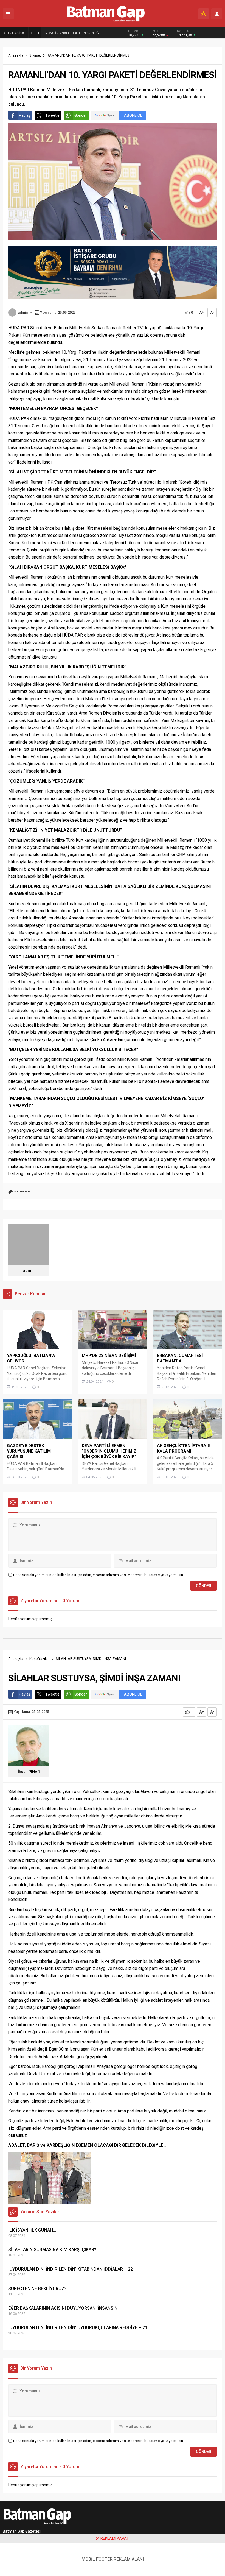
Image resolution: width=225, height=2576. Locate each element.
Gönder (81, 115)
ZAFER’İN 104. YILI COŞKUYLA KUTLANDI (81, 33)
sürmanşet (22, 1191)
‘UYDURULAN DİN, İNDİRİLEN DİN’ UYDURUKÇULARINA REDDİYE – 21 (78, 2328)
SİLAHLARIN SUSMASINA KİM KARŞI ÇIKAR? (52, 2250)
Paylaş (25, 115)
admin (23, 312)
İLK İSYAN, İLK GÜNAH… (32, 2230)
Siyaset (35, 55)
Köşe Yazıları (40, 1659)
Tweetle (52, 115)
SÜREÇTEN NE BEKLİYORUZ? (37, 2289)
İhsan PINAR (29, 1772)
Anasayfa (16, 55)
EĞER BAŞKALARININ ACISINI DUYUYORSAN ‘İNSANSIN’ (63, 2308)
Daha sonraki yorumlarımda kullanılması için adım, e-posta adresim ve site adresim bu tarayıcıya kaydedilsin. (99, 1575)
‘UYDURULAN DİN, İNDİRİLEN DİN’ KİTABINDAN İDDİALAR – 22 (71, 2269)
